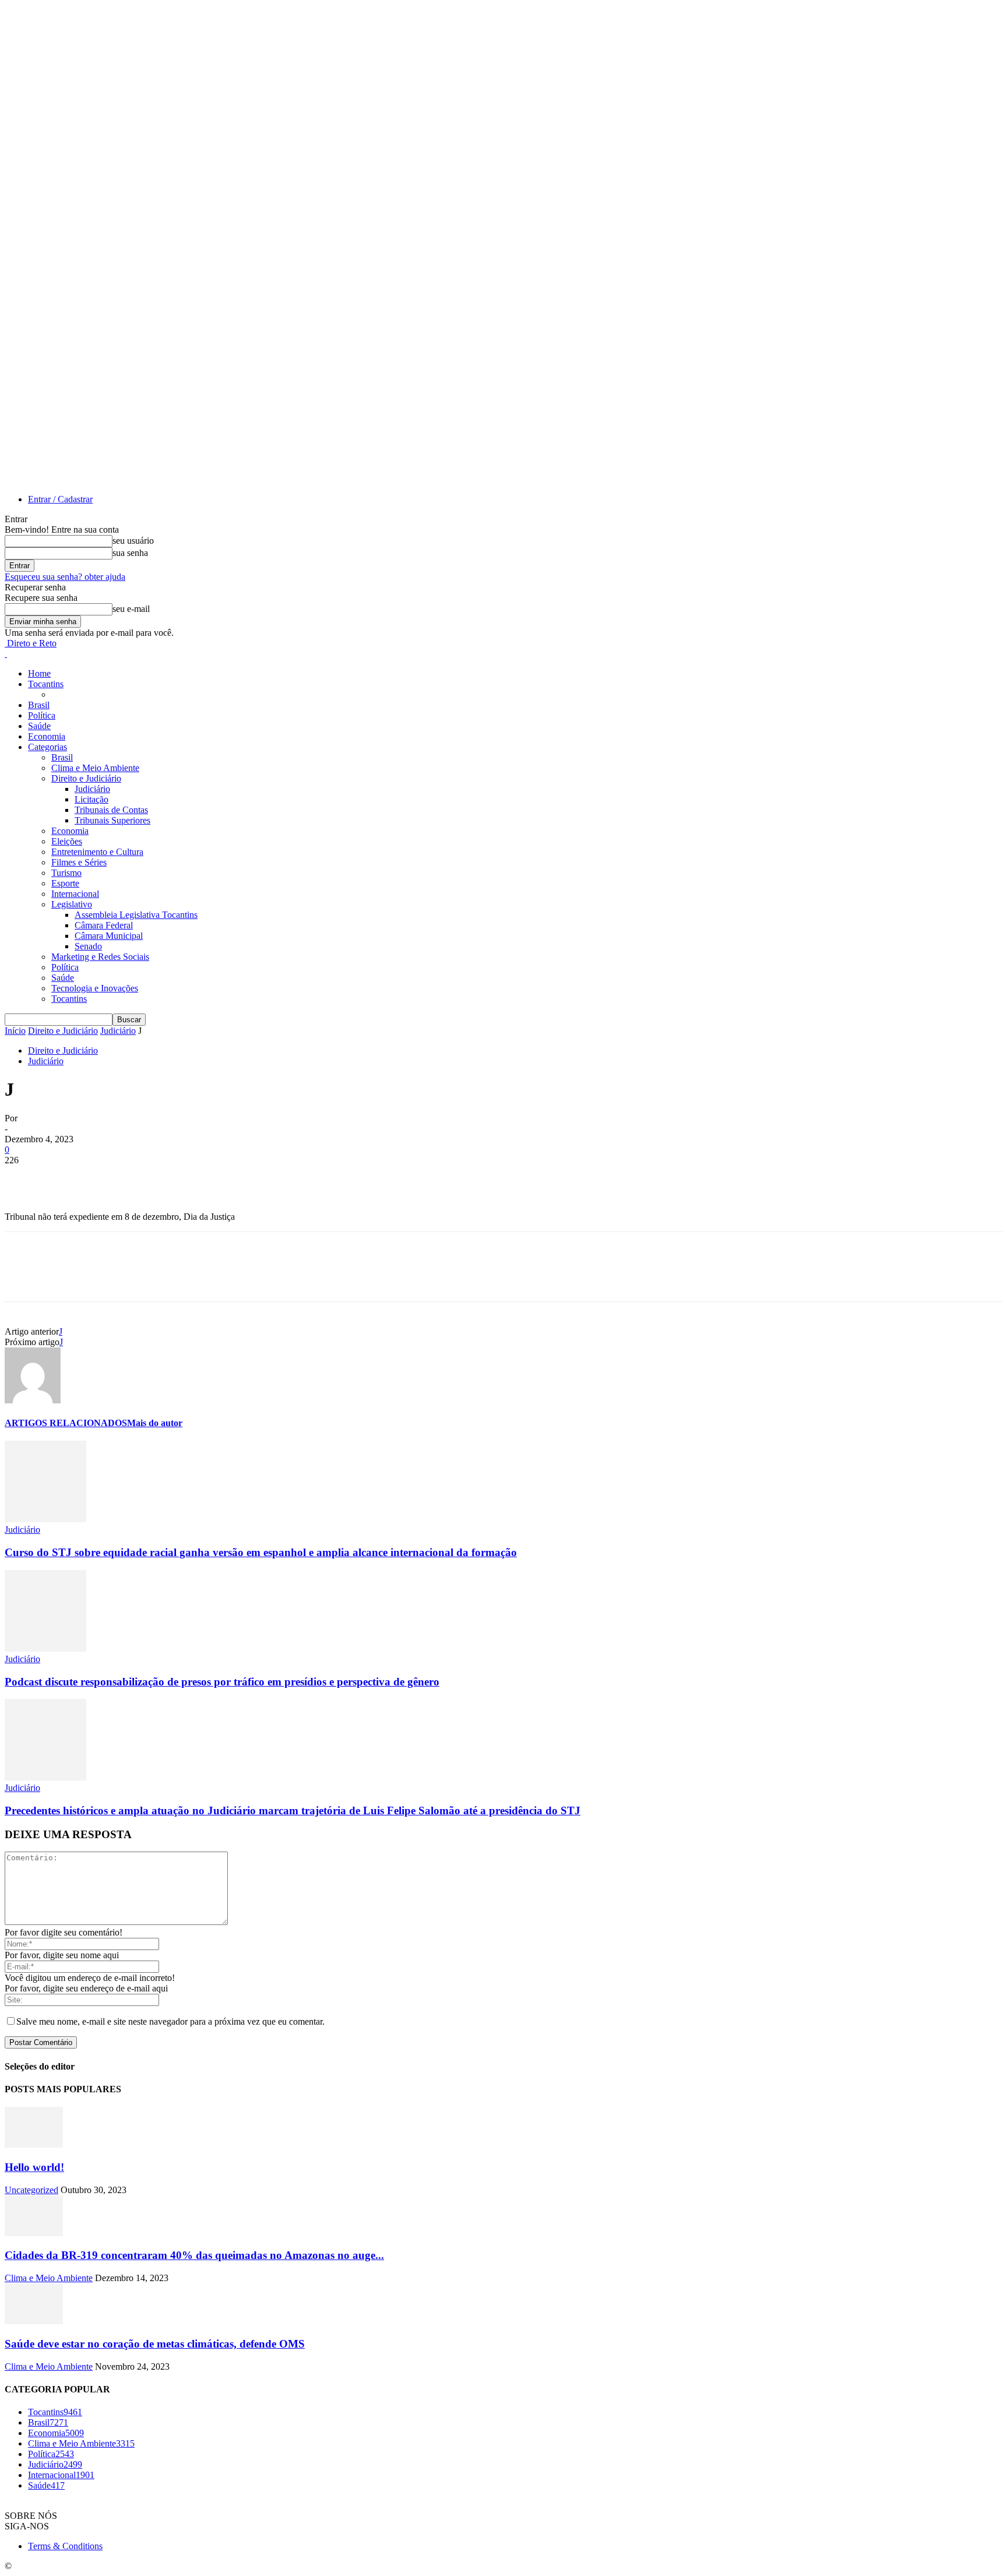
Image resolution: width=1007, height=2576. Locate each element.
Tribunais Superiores (112, 820)
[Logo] (6, 654)
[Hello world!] (34, 2144)
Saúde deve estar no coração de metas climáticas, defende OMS (155, 2344)
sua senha (130, 553)
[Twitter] (66, 1178)
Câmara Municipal (109, 936)
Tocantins (46, 684)
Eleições (67, 841)
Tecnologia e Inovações (95, 988)
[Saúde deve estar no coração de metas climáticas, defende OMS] (34, 2321)
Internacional (75, 894)
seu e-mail (131, 609)
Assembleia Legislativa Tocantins (136, 915)
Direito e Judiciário (86, 778)
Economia (47, 736)
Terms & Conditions (65, 2546)
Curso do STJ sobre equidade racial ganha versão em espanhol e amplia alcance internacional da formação (261, 1552)
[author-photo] (33, 1400)
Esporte (65, 883)
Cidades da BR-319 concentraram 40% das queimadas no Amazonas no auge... (194, 2255)
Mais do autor (155, 1423)
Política (42, 715)
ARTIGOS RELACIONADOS (66, 1423)
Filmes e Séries (79, 862)
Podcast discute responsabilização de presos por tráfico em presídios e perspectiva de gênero (222, 1682)
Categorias (47, 747)
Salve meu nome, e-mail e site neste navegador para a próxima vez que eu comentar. (170, 2021)
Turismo (66, 873)
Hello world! (34, 2167)
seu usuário (133, 541)
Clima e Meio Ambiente (95, 768)
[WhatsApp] (150, 1178)
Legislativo (72, 904)
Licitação (91, 799)
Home (39, 673)
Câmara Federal (104, 925)
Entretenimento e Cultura (97, 852)
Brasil (39, 705)
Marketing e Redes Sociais (100, 957)
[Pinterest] (108, 1178)
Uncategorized (31, 2190)
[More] (192, 1178)
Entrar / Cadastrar (60, 499)
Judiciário (92, 789)
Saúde (39, 726)
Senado (88, 946)
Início (15, 1031)
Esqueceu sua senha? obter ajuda (65, 577)
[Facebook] (24, 1178)
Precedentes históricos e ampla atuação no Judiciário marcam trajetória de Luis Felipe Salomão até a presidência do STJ (293, 1810)
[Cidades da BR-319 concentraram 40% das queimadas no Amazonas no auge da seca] (34, 2233)
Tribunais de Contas (111, 810)
